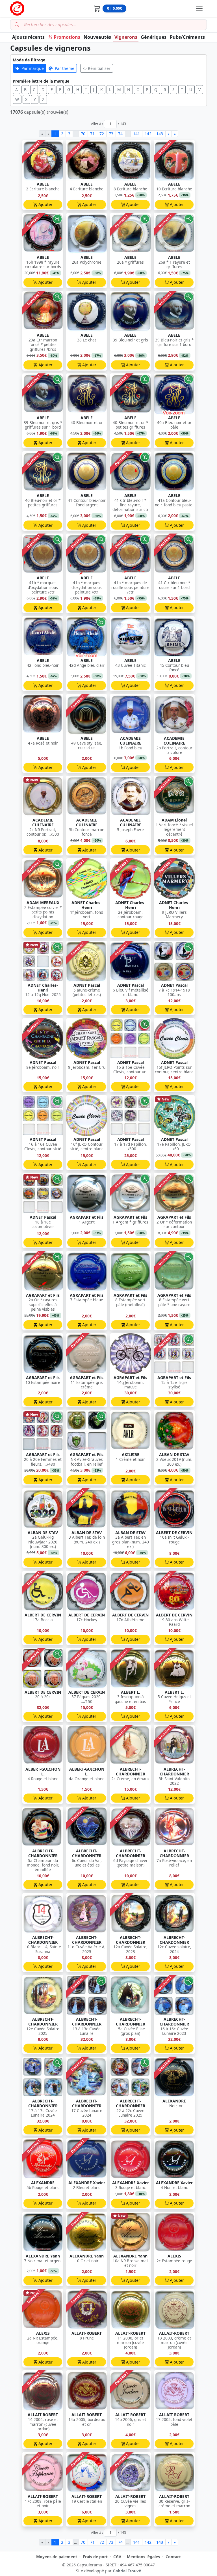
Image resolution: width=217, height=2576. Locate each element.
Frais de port (95, 2557)
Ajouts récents (28, 37)
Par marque (33, 68)
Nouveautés (97, 37)
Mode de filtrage (29, 60)
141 (136, 134)
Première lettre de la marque (41, 81)
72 (102, 134)
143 (160, 134)
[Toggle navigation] (199, 8)
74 (120, 134)
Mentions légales (143, 2557)
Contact (173, 2557)
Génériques (154, 37)
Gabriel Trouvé (127, 2571)
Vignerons (126, 37)
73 (111, 134)
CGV (117, 2557)
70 (83, 134)
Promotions (67, 37)
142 (148, 134)
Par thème (65, 68)
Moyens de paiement (57, 2557)
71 (92, 134)
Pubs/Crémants (187, 37)
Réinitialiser (99, 68)
